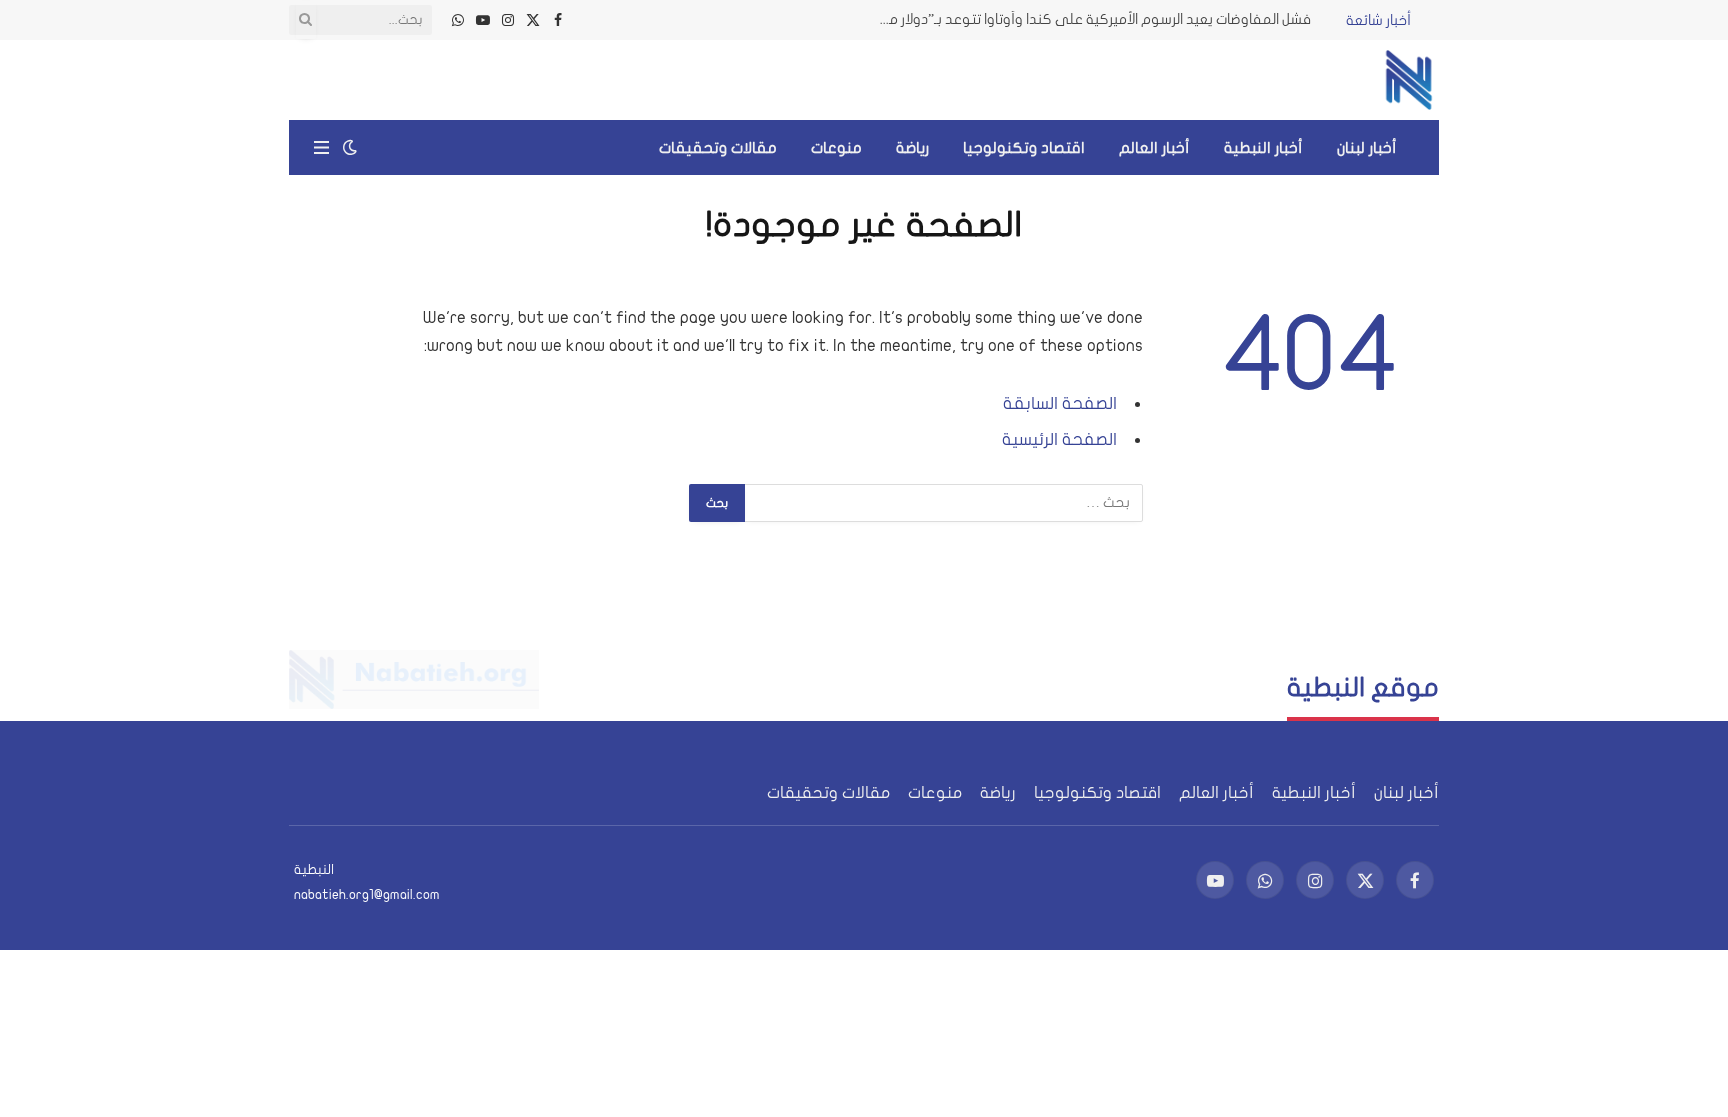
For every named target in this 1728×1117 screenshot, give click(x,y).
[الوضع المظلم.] (350, 147)
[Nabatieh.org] (1409, 80)
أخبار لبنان (1367, 148)
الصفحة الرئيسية (1059, 439)
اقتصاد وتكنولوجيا (1024, 148)
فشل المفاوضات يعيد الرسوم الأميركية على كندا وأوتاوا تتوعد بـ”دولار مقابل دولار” (1086, 19)
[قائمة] (321, 147)
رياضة (912, 148)
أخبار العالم (1154, 148)
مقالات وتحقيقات (718, 148)
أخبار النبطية (1263, 148)
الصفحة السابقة (1060, 403)
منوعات (836, 148)
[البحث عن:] (943, 503)
